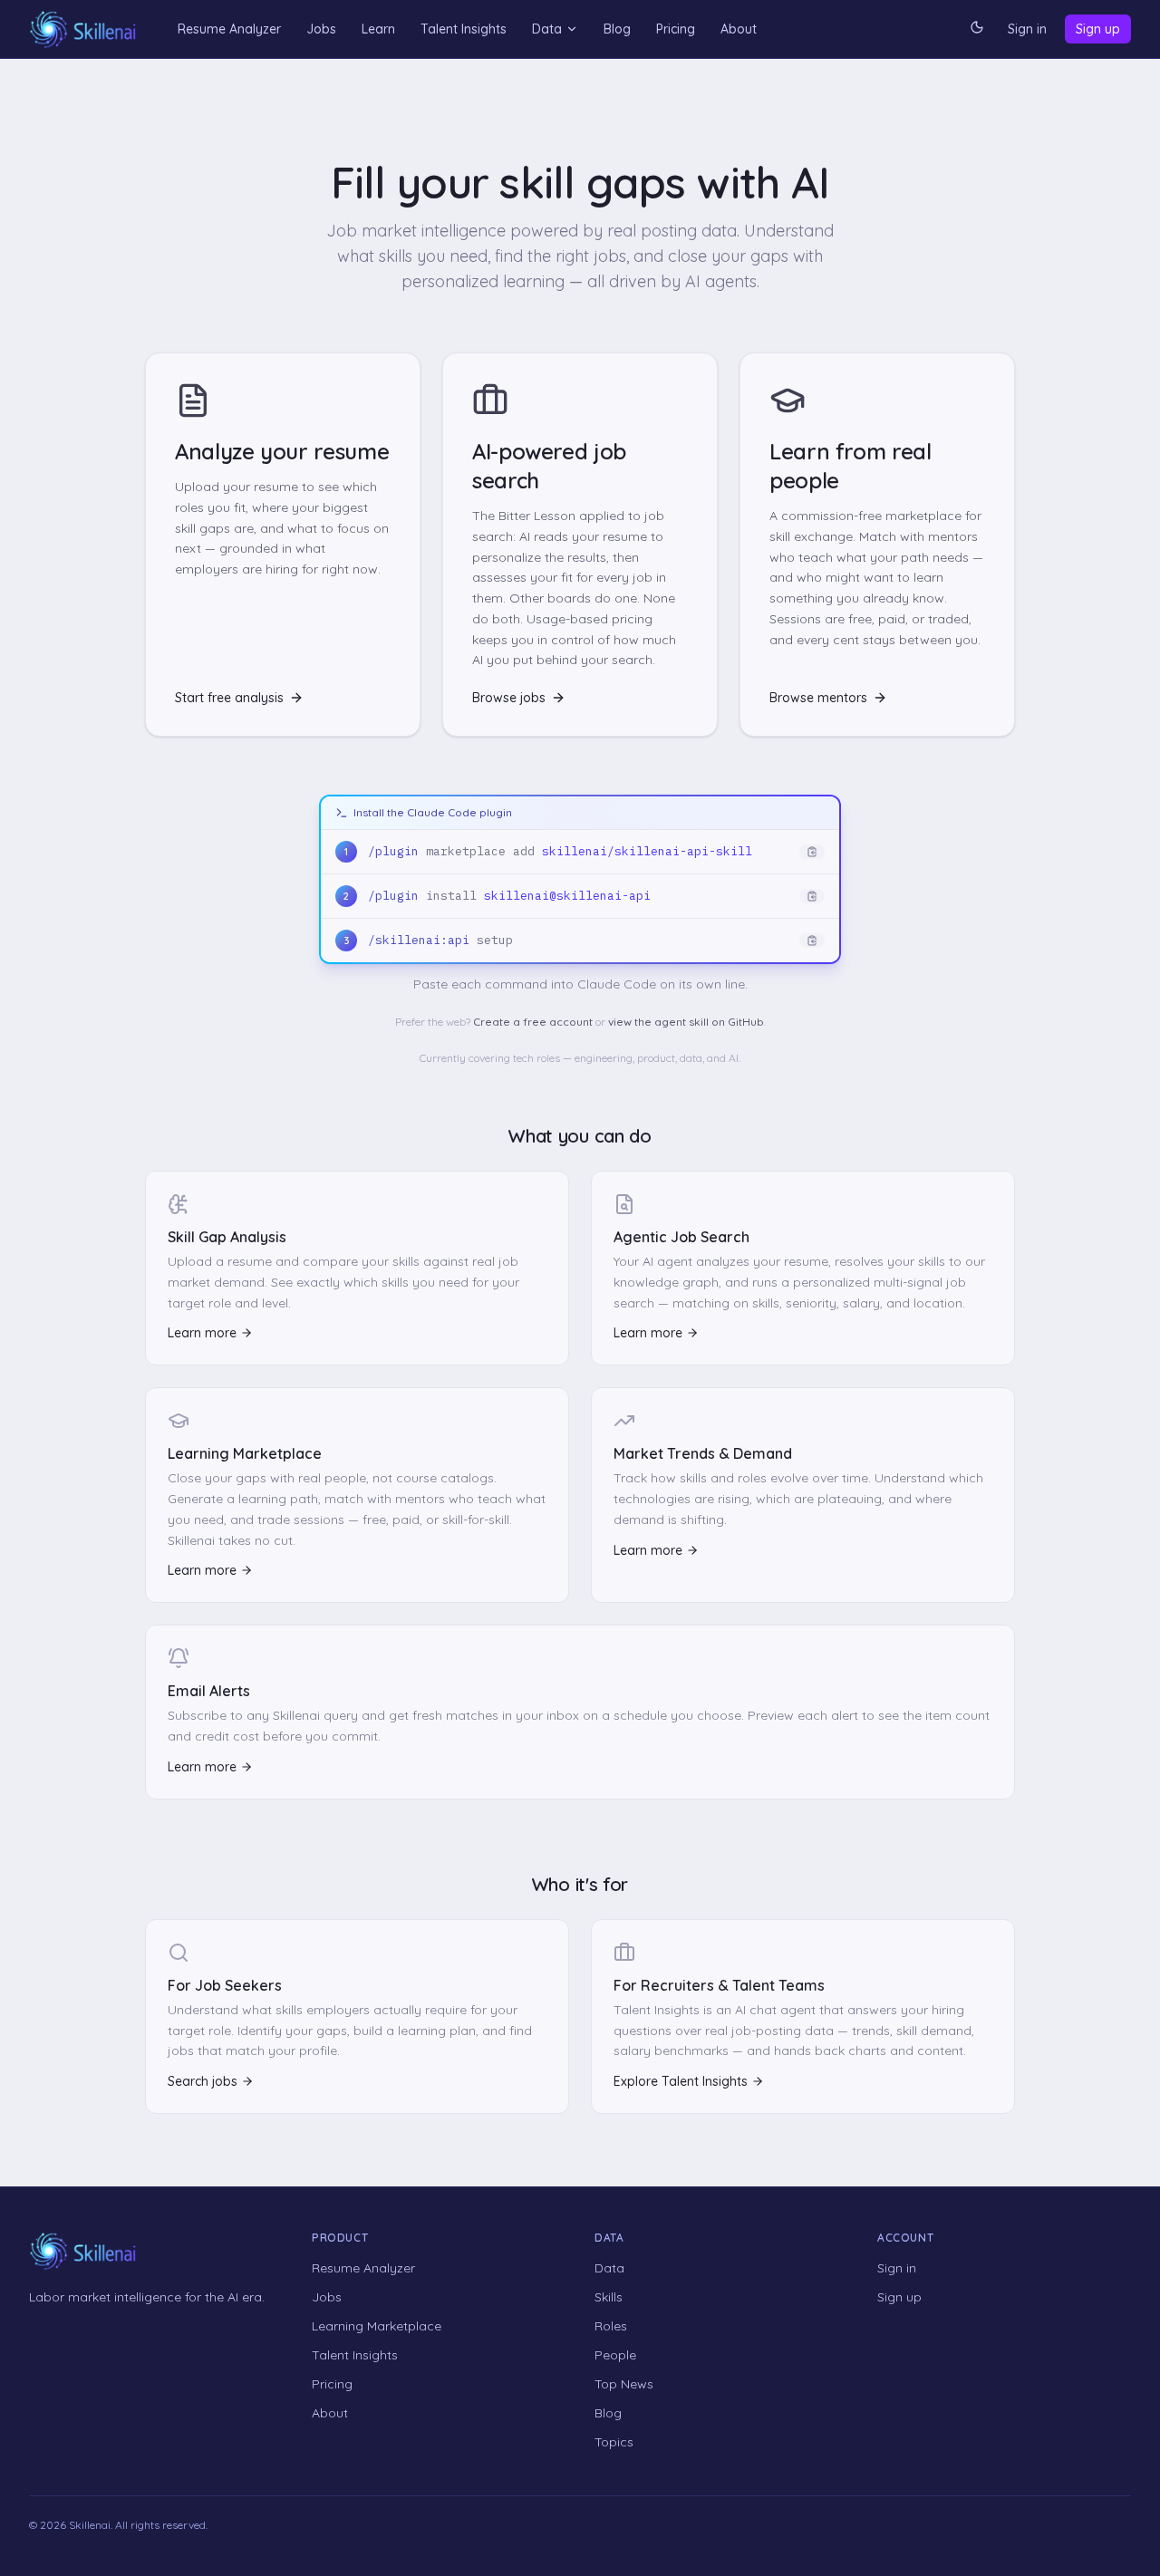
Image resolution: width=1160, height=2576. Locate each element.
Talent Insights (464, 29)
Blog (617, 29)
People (615, 2355)
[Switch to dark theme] (977, 29)
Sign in (1027, 29)
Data (547, 29)
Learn (378, 29)
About (739, 29)
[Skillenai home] (83, 29)
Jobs (321, 29)
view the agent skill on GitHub (686, 1022)
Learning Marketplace (377, 2326)
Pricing (676, 29)
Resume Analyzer (229, 29)
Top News (624, 2384)
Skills (609, 2297)
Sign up (1098, 29)
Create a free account (533, 1022)
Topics (614, 2442)
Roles (611, 2326)
